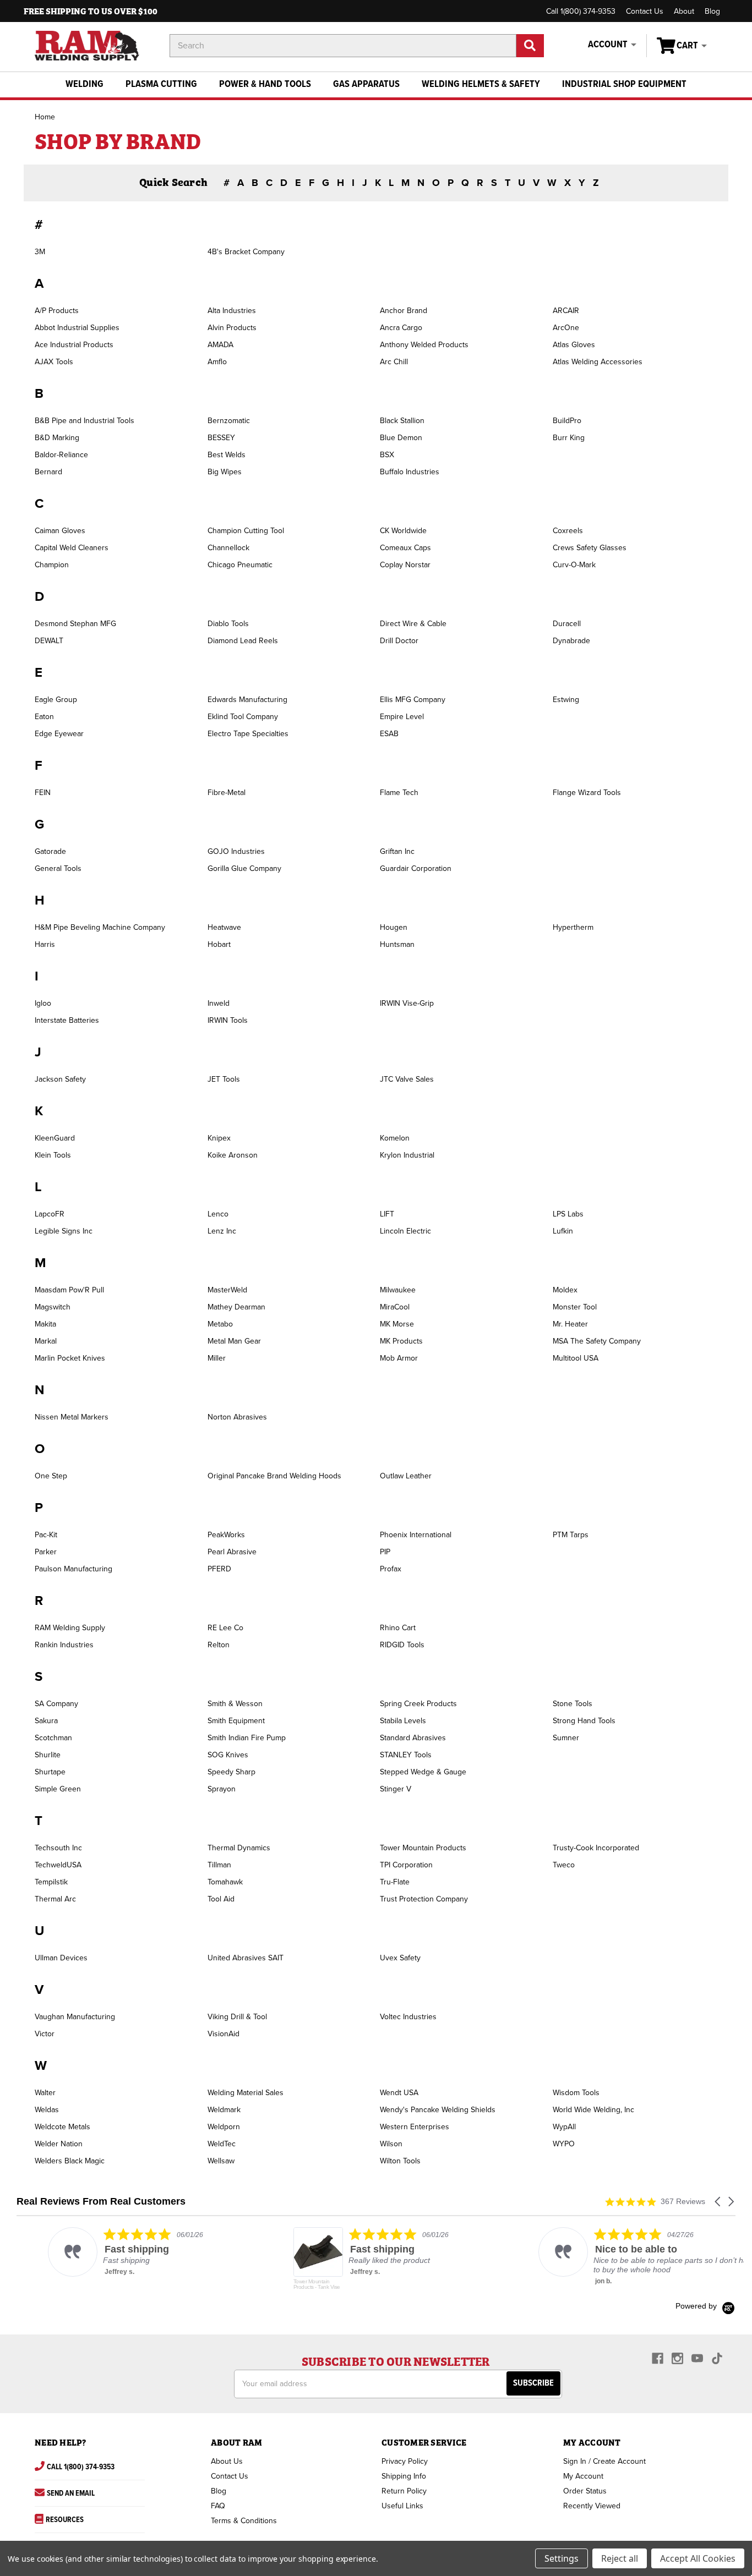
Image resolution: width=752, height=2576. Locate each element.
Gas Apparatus (366, 84)
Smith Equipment (236, 1721)
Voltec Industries (408, 2017)
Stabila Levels (403, 1721)
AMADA (220, 345)
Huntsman (397, 944)
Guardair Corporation (416, 868)
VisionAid (224, 2034)
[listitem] (127, 2252)
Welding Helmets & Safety (481, 84)
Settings (562, 2558)
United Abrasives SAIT (246, 1958)
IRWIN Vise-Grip (407, 1003)
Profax (391, 1569)
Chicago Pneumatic (240, 565)
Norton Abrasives (237, 1417)
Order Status (585, 2491)
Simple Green (58, 1789)
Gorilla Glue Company (244, 868)
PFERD (219, 1569)
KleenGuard (55, 1138)
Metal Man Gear (234, 1341)
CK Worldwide (403, 531)
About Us (227, 2461)
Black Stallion (402, 421)
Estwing (566, 700)
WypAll (564, 2127)
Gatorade (50, 851)
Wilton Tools (400, 2161)
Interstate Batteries (67, 1020)
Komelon (395, 1138)
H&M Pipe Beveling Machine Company (100, 927)
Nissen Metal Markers (72, 1417)
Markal (46, 1341)
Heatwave (224, 927)
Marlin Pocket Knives (70, 1358)
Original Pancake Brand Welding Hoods (274, 1476)
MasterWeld (227, 1290)
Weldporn (224, 2127)
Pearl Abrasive (232, 1552)
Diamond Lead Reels (243, 641)
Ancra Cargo (401, 328)
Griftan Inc (397, 851)
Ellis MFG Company (413, 700)
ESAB (389, 734)
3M (40, 252)
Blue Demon (401, 438)
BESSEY (221, 438)
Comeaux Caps (405, 548)
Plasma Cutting (161, 84)
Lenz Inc (222, 1231)
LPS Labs (568, 1214)
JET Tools (224, 1079)
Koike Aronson (233, 1155)
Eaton (44, 717)
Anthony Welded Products (424, 345)
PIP (385, 1552)
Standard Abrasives (413, 1738)
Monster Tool (575, 1307)
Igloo (43, 1003)
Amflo (217, 362)
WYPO (564, 2144)
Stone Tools (573, 1704)
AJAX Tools (54, 362)
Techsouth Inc (58, 1848)
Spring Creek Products (418, 1704)
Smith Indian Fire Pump (247, 1738)
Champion (52, 565)
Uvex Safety (400, 1958)
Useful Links (402, 2506)
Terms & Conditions (244, 2521)
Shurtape (50, 1772)
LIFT (387, 1214)
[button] (718, 2202)
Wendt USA (399, 2093)
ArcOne (566, 328)
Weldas (47, 2110)
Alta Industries (232, 311)
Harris (45, 944)
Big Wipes (225, 472)
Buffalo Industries (410, 472)
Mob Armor (399, 1358)
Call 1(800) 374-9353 (581, 11)
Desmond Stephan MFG (75, 624)
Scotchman (53, 1738)
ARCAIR (566, 311)
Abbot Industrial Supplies (77, 328)
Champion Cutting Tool (246, 531)
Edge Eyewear (59, 734)
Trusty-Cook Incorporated (596, 1848)
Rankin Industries (64, 1645)
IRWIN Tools (228, 1020)
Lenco (218, 1214)
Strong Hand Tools (584, 1721)
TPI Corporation (406, 1865)
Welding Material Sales (246, 2093)
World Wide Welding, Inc (593, 2110)
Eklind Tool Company (243, 717)
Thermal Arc (55, 1899)
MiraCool (395, 1307)
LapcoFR (50, 1214)
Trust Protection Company (424, 1899)
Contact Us (645, 11)
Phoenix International (416, 1535)
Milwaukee (398, 1290)
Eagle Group (56, 700)
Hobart (219, 944)
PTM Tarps (571, 1535)
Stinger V (396, 1789)
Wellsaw (221, 2161)
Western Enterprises (415, 2127)
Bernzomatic (229, 421)
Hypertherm (573, 927)
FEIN (43, 793)
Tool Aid (221, 1899)
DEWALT (49, 641)
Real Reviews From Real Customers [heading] (101, 2202)
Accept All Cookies (698, 2558)
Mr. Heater (570, 1324)
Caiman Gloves (60, 531)
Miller (217, 1358)
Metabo (220, 1324)
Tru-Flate (395, 1882)
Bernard (48, 472)
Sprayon (222, 1789)
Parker (46, 1552)
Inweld (219, 1003)
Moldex (565, 1290)
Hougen (394, 927)
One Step (51, 1476)
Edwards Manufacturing (247, 700)
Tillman (219, 1865)
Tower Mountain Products (423, 1848)
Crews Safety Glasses (590, 548)
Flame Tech (399, 793)
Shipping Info (404, 2476)
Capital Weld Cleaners (72, 548)
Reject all (620, 2558)
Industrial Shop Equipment (624, 84)
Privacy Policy (405, 2461)
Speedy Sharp (231, 1772)
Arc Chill (394, 362)
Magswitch (53, 1307)
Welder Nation (59, 2144)
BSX (387, 455)
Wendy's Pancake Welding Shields (438, 2110)
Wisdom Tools (576, 2093)
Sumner (566, 1738)
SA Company (56, 1704)
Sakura (46, 1721)
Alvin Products (232, 328)
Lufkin (563, 1231)
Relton (219, 1645)
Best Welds (227, 455)
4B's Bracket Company (246, 252)
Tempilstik (51, 1882)
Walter (45, 2093)
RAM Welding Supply (70, 1628)
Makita (45, 1324)
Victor (45, 2034)
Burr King (569, 438)
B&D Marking (57, 438)
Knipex (219, 1138)
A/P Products (57, 311)
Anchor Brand (404, 311)
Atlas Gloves (574, 345)
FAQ (218, 2506)
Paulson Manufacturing (73, 1569)
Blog (712, 11)
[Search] (530, 46)
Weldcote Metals (62, 2127)
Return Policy (404, 2491)
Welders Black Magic (70, 2161)
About (684, 11)
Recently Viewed (592, 2506)
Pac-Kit (46, 1535)
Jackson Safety (60, 1079)
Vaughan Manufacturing (75, 2017)
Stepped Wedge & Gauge (423, 1772)
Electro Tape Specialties (248, 734)
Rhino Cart (398, 1628)
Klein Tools (53, 1155)
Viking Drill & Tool (237, 2017)
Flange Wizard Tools (587, 793)
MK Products (401, 1341)
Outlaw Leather (406, 1476)
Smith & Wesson (235, 1704)
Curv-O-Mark (574, 565)
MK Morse (397, 1324)
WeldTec (222, 2144)
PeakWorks (226, 1535)
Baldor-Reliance (61, 455)
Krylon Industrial (407, 1155)
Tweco (564, 1865)
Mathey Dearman (236, 1307)
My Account (583, 2476)
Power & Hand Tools (265, 84)
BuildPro (567, 421)
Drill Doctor (399, 641)
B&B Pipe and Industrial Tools (85, 421)
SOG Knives (228, 1755)
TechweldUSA (58, 1865)
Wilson (391, 2144)
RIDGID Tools (402, 1645)
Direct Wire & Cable (413, 624)
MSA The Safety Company (597, 1341)
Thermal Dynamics (239, 1848)
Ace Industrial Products (74, 345)
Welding (85, 84)
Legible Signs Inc (64, 1231)
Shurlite (48, 1755)
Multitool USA (576, 1358)
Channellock (228, 548)
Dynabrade (571, 641)
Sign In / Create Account (604, 2461)
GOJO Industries (236, 851)
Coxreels (568, 531)
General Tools (58, 868)
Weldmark (224, 2110)
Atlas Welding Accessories (598, 362)
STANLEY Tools (406, 1755)
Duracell (567, 624)
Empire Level (402, 717)
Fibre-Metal (227, 793)
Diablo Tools (228, 624)
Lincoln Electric (405, 1231)
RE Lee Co (225, 1628)
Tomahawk (225, 1882)
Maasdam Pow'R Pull (69, 1290)
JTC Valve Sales (407, 1079)
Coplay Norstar (405, 565)
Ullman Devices (61, 1958)
